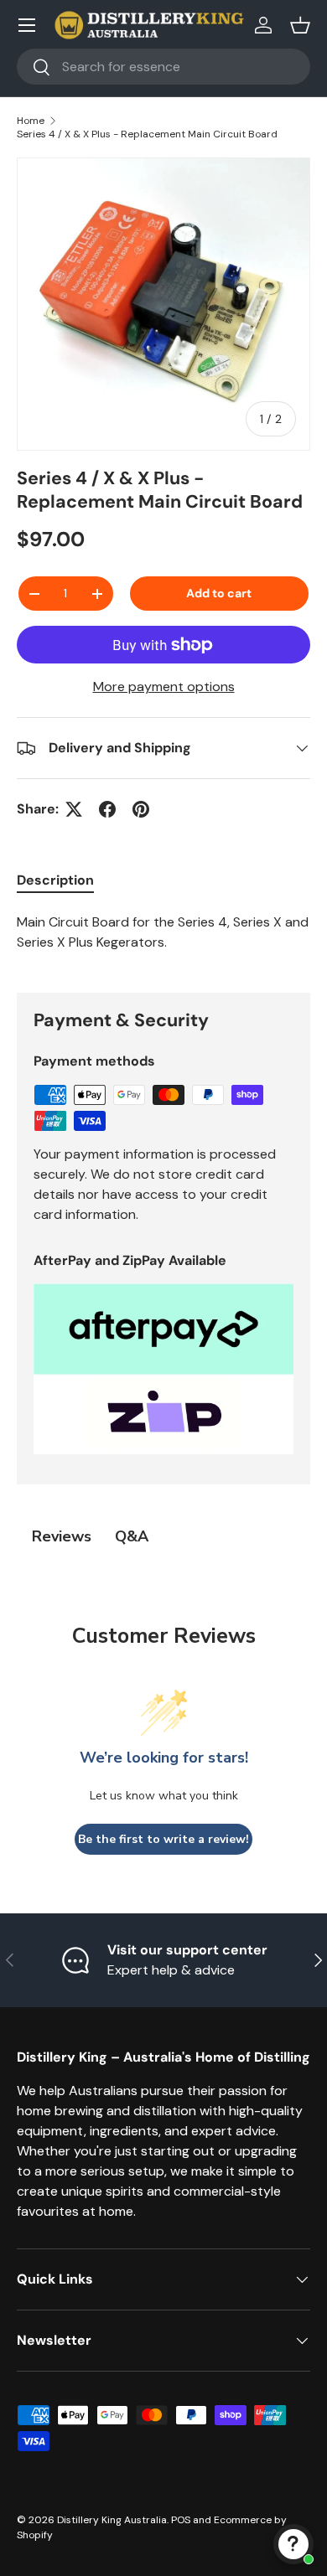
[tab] (55, 880)
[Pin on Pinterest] (141, 809)
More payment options (164, 687)
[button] (300, 25)
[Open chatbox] (293, 2544)
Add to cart (219, 593)
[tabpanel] (163, 939)
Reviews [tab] (62, 1536)
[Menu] (27, 25)
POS (181, 2520)
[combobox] (163, 67)
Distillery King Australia (112, 2520)
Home (31, 121)
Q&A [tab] (132, 1536)
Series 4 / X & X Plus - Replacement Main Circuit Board (147, 134)
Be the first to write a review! (163, 1839)
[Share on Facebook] (107, 809)
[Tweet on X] (74, 809)
